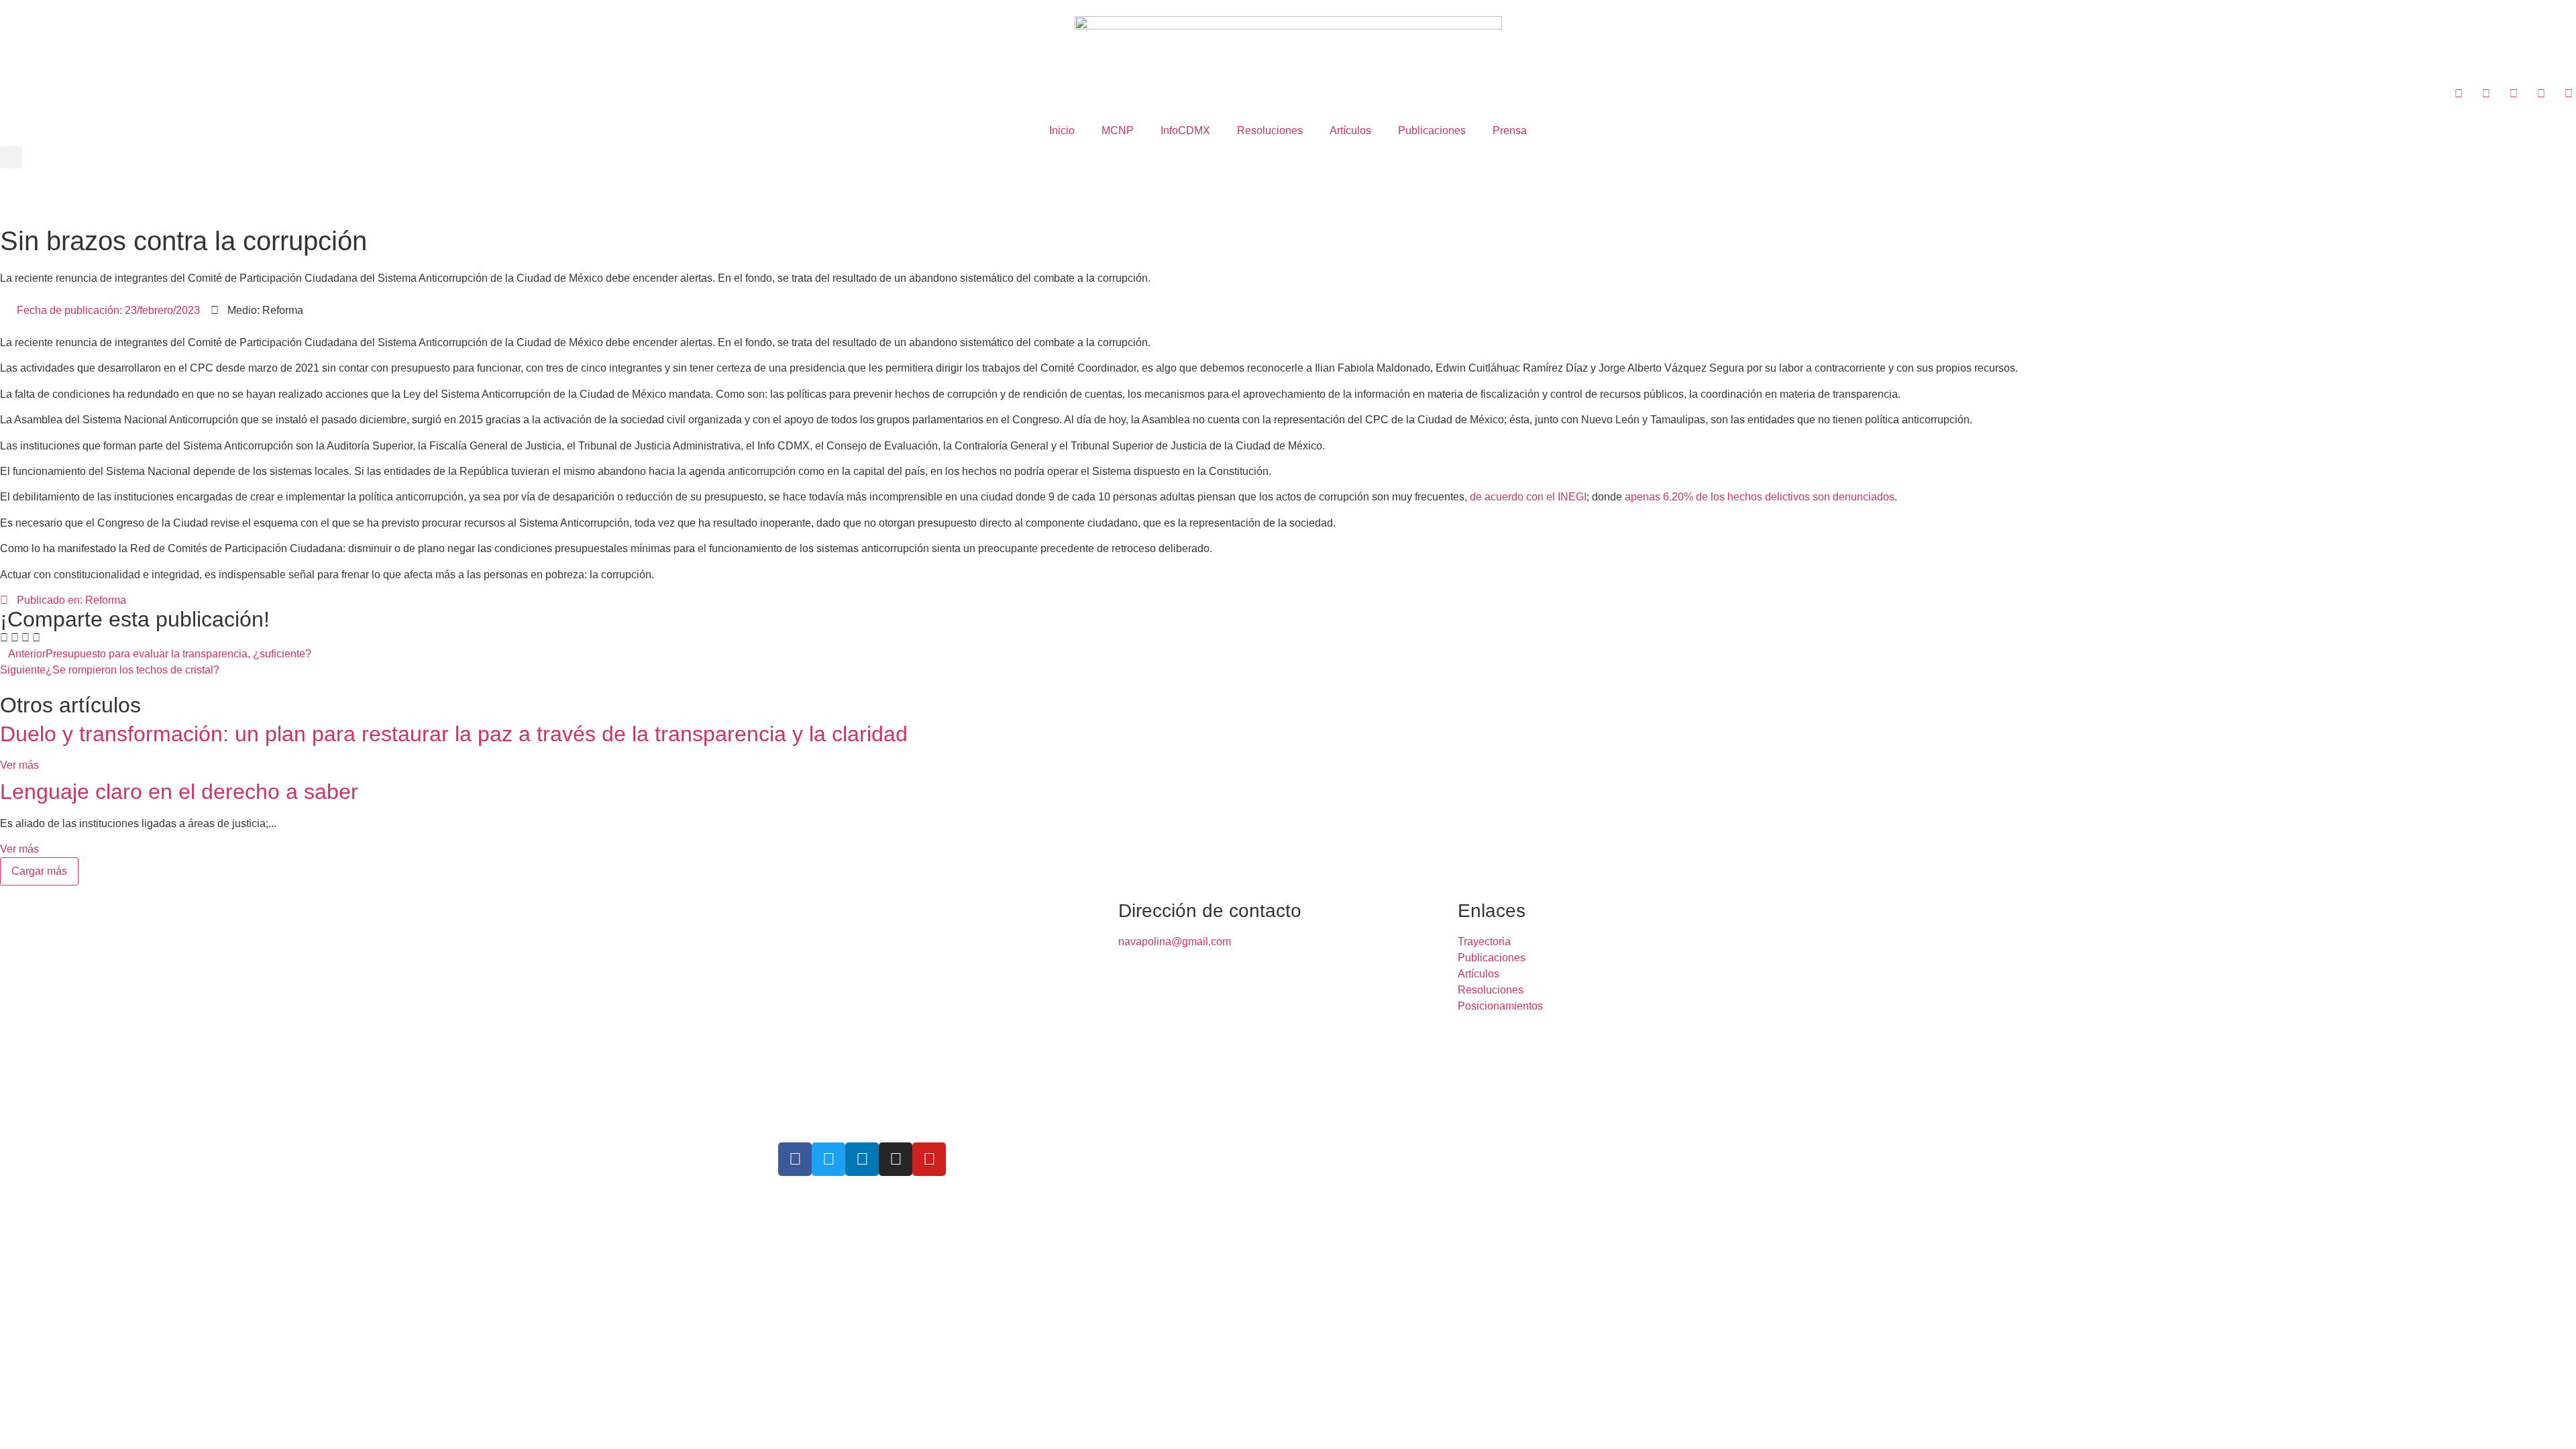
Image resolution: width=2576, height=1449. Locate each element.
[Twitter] (828, 1159)
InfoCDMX (1185, 130)
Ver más (19, 765)
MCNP (1118, 130)
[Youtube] (929, 1159)
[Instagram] (896, 1159)
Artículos (1350, 130)
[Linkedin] (862, 1159)
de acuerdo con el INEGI (1528, 497)
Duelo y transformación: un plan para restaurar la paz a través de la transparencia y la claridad (454, 734)
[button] (11, 157)
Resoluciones (1270, 130)
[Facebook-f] (795, 1159)
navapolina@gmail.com (1175, 942)
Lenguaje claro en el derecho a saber (179, 792)
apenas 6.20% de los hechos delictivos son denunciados (1760, 497)
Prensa (1510, 130)
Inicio (1062, 130)
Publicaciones (1432, 130)
